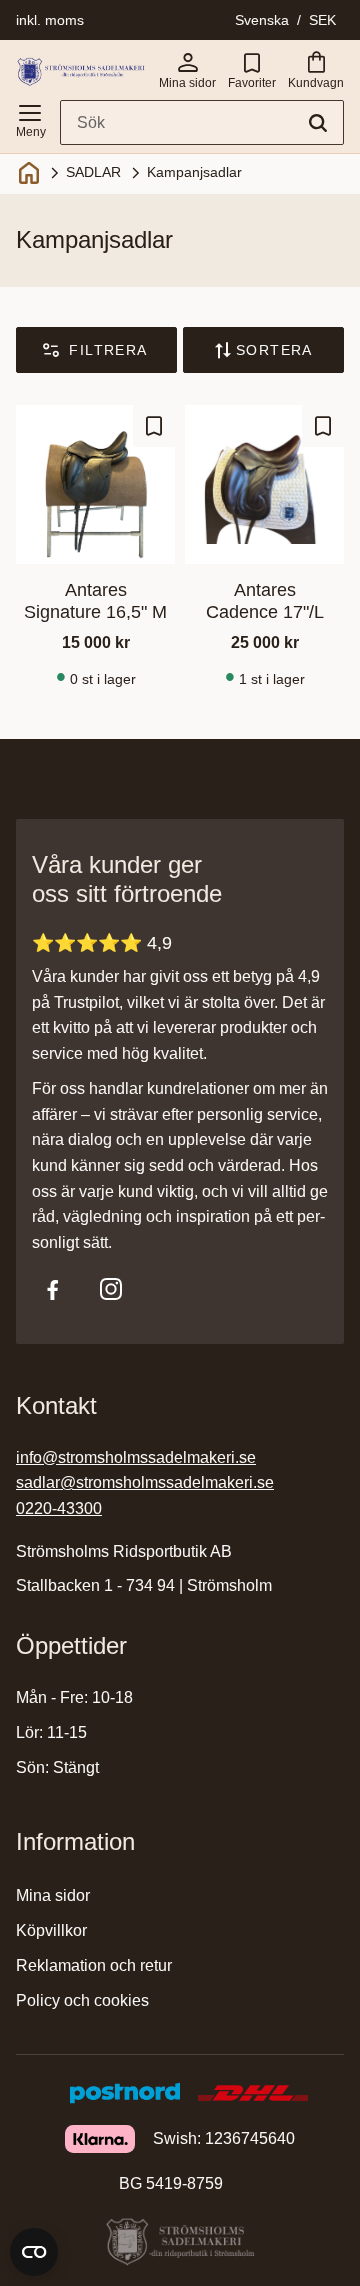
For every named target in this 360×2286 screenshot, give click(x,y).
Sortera (274, 350)
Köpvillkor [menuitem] (51, 1930)
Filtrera (108, 350)
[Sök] (318, 123)
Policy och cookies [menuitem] (82, 2000)
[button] (30, 117)
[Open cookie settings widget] (34, 2252)
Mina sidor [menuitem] (53, 1895)
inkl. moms (50, 20)
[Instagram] (111, 1289)
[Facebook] (53, 1289)
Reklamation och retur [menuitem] (94, 1965)
